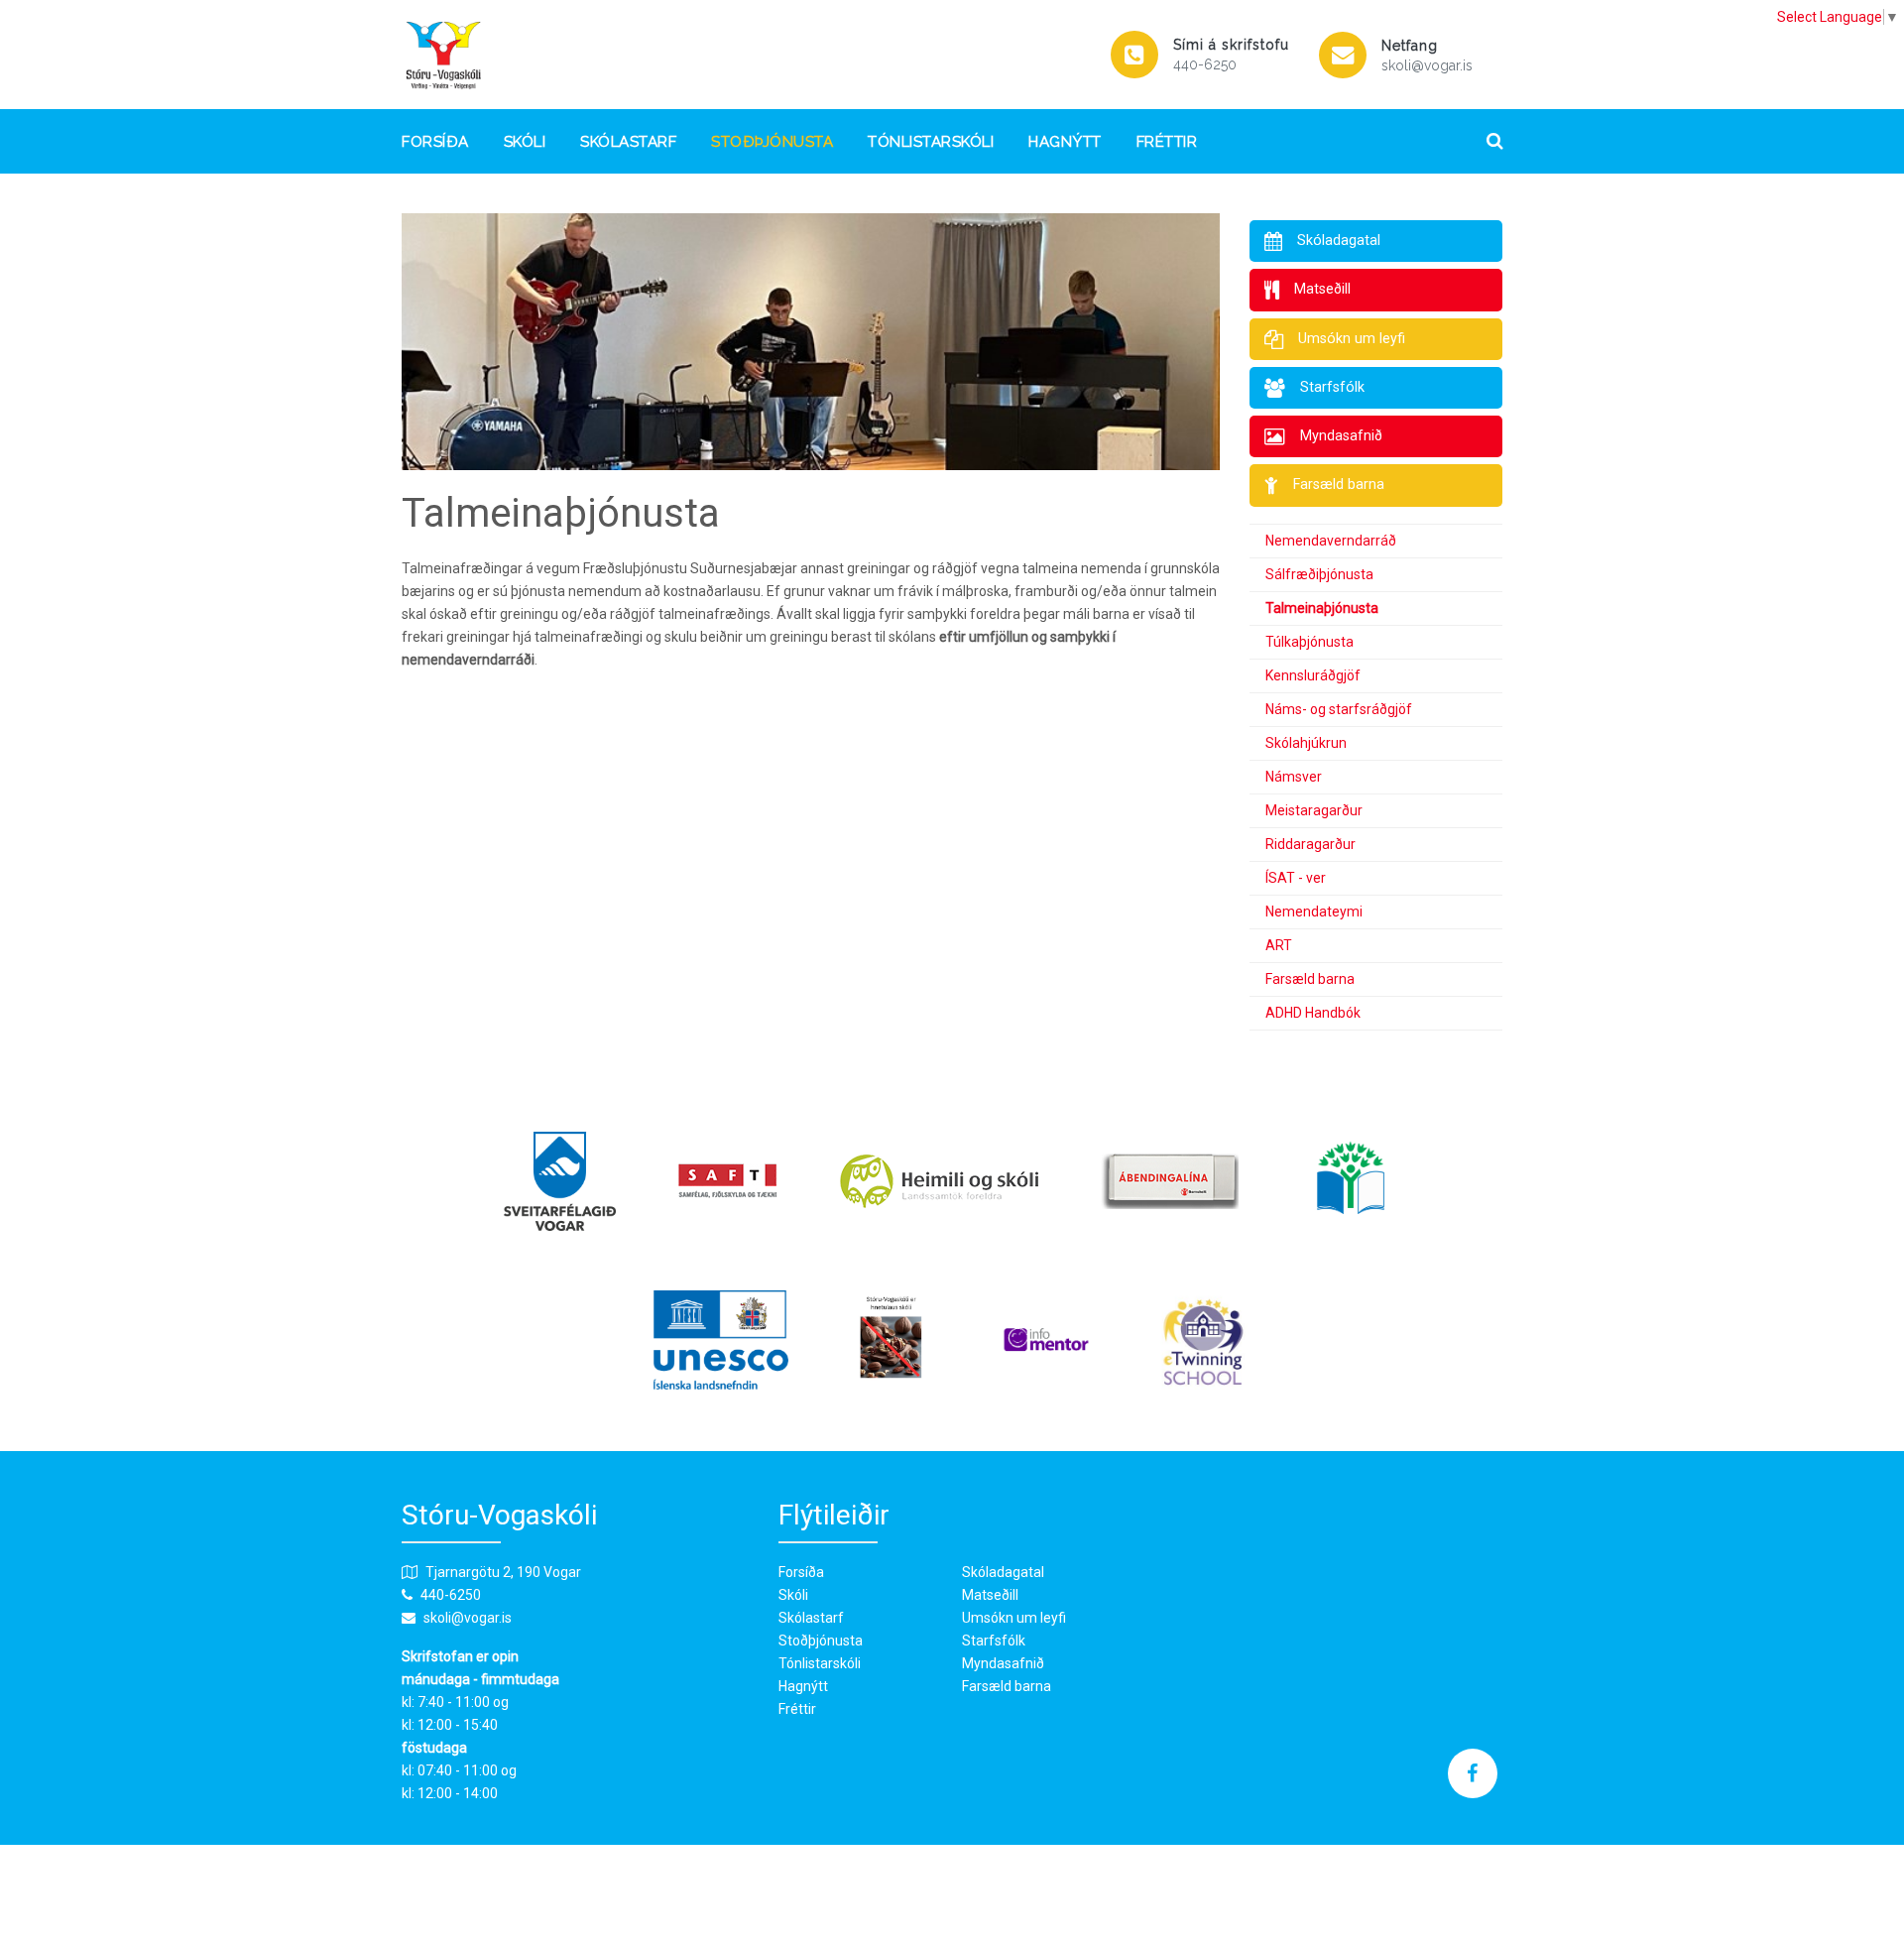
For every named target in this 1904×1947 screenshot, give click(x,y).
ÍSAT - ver (1296, 878)
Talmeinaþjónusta (1322, 608)
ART (1279, 945)
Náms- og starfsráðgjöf (1339, 709)
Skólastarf (628, 142)
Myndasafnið (1003, 1663)
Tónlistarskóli (931, 142)
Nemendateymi (1314, 912)
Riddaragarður (1310, 844)
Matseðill (990, 1595)
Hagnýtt (1065, 142)
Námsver (1294, 777)
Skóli (525, 142)
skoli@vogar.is (1427, 65)
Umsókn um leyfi (1014, 1618)
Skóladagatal (1003, 1572)
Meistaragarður (1314, 810)
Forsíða (435, 142)
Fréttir (1167, 142)
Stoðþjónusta (772, 142)
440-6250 (1205, 64)
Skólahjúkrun (1306, 743)
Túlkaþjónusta (1309, 642)
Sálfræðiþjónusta (1319, 574)
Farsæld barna (1310, 979)
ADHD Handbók (1313, 1013)
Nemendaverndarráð (1331, 541)
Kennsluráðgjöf (1313, 675)
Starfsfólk (994, 1641)
